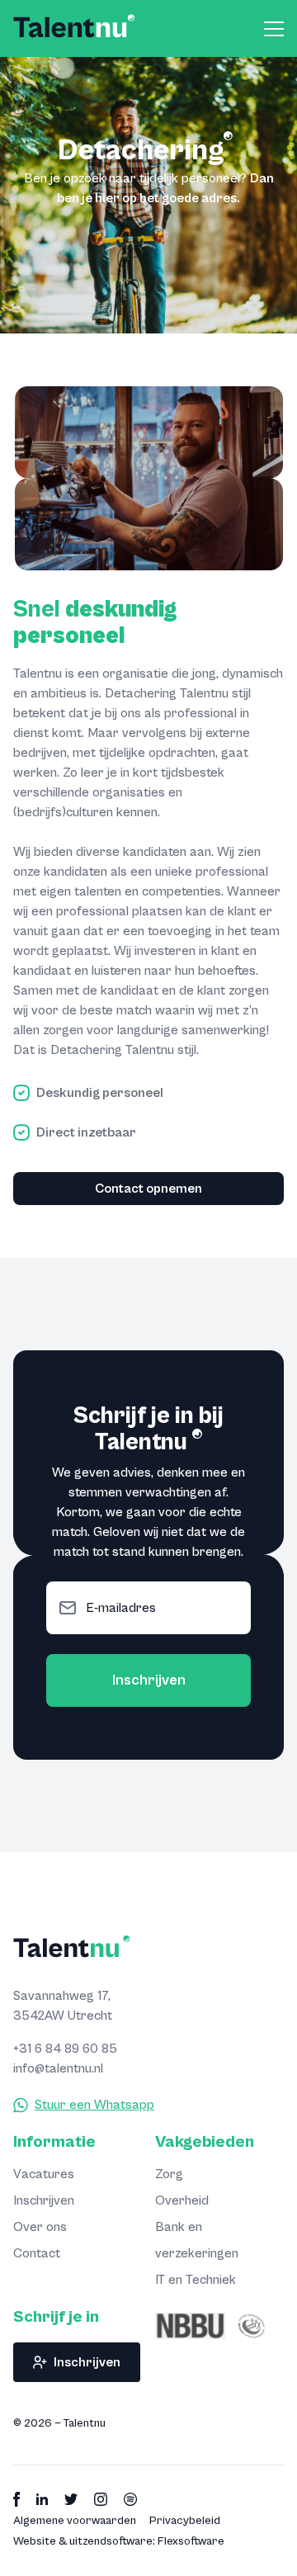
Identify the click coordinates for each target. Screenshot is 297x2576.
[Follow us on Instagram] (101, 2499)
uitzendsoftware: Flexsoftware (147, 2541)
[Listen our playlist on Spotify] (131, 2499)
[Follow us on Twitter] (71, 2499)
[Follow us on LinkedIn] (42, 2499)
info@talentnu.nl (58, 2068)
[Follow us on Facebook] (16, 2499)
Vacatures (44, 2174)
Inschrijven (149, 1680)
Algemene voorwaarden (75, 2521)
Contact (37, 2253)
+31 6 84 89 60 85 (65, 2049)
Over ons (40, 2227)
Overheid (182, 2200)
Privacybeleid (185, 2521)
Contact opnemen (148, 1189)
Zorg (169, 2174)
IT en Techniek (196, 2280)
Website (35, 2541)
